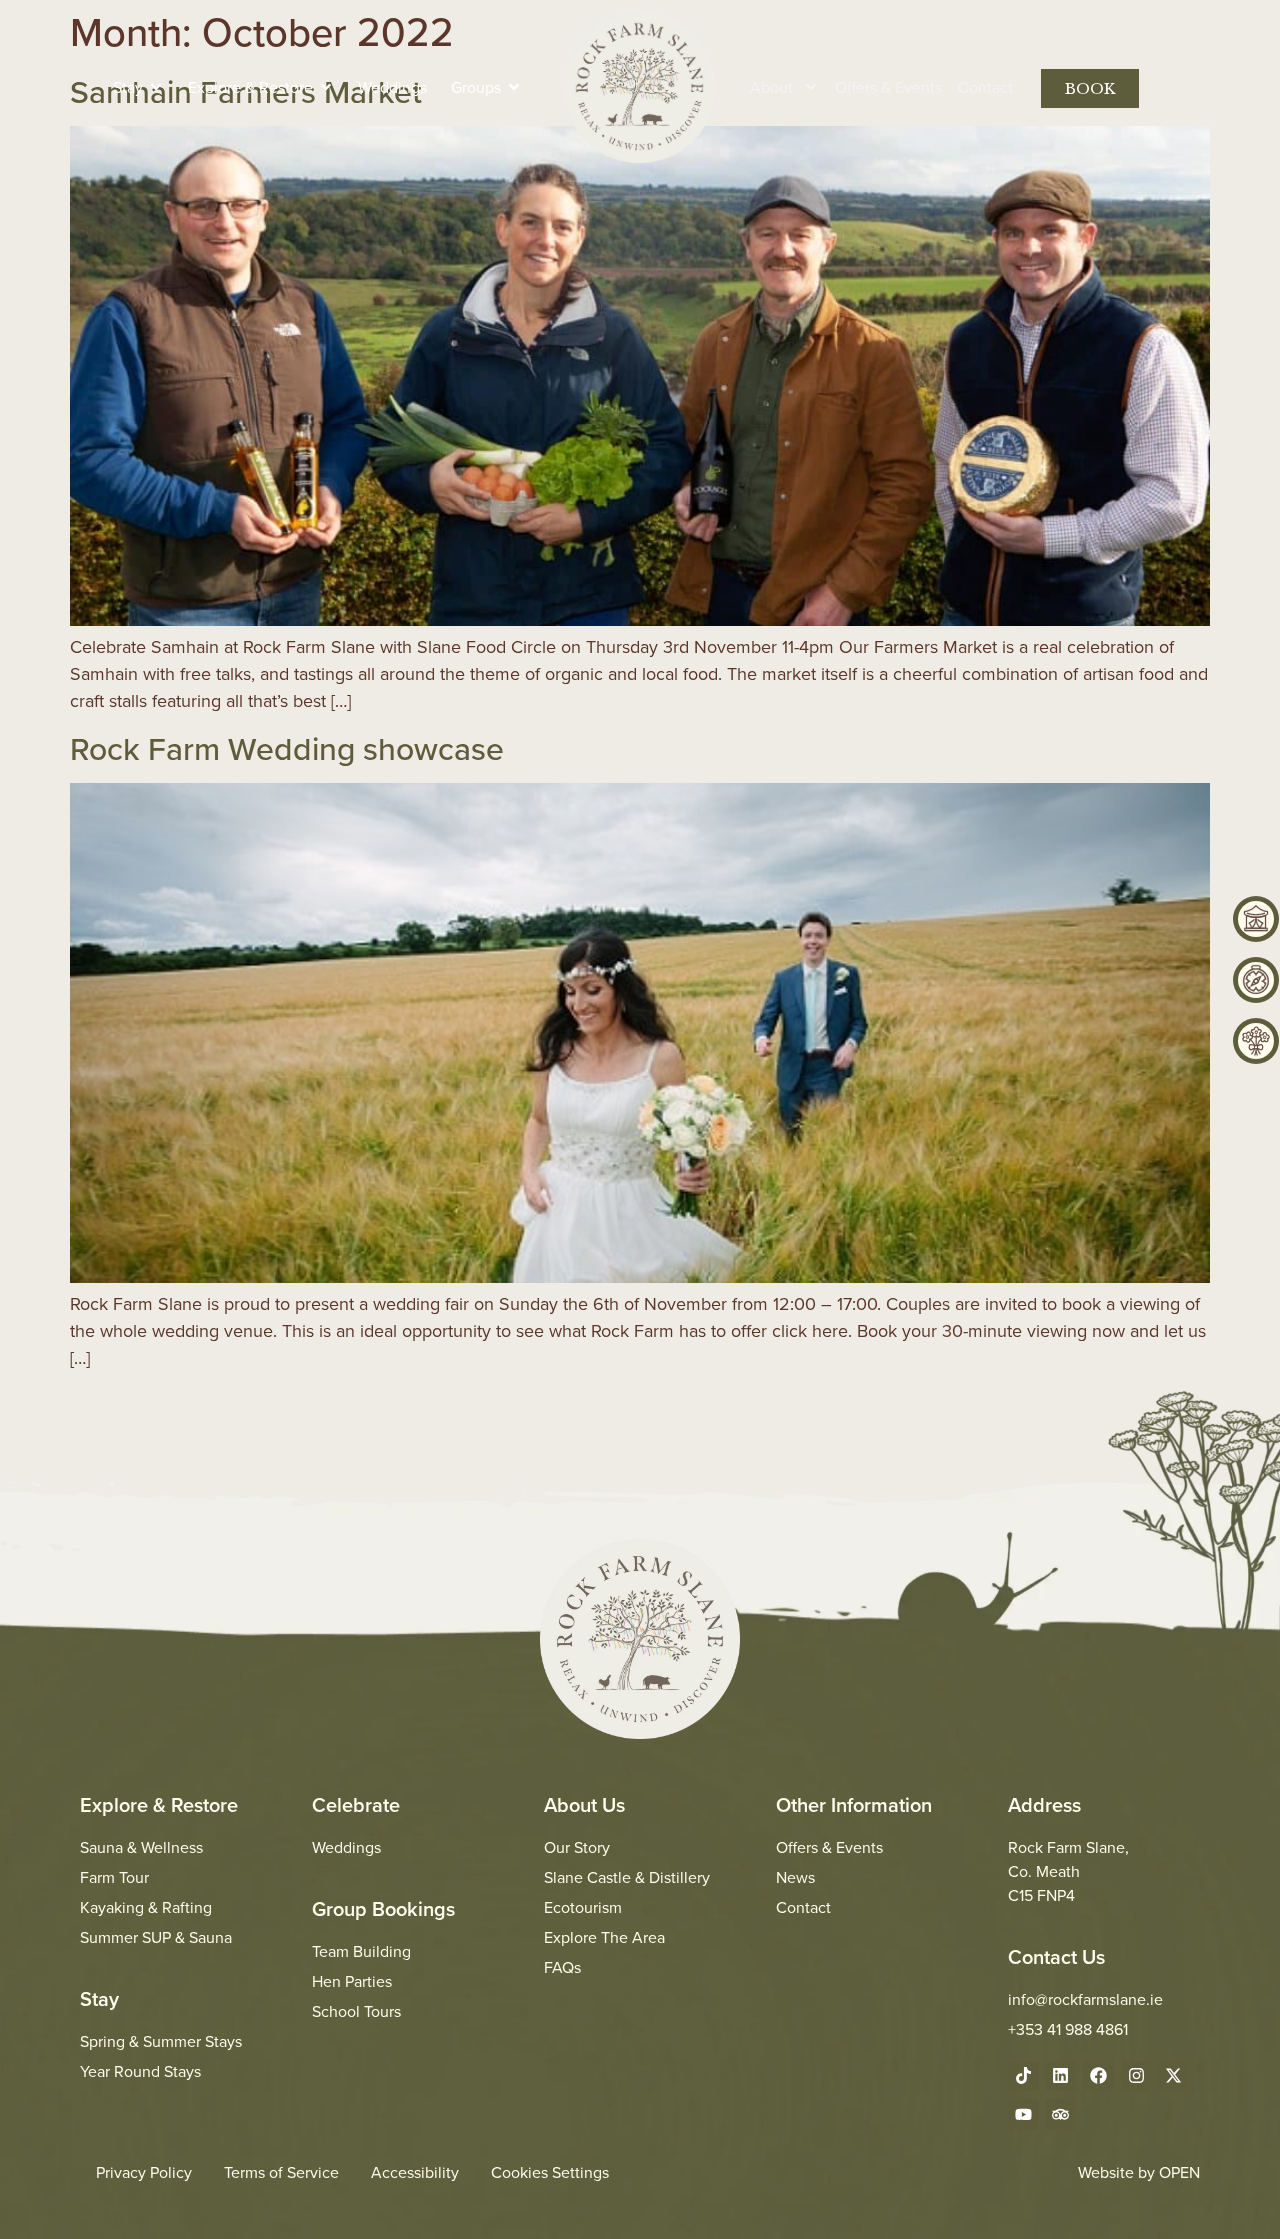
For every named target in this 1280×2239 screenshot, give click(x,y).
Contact (985, 87)
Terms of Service (281, 2172)
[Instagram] (1136, 2076)
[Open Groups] (514, 87)
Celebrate (356, 1804)
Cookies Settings (550, 2172)
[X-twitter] (1173, 2076)
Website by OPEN (1139, 2172)
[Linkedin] (1061, 2076)
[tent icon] (1256, 919)
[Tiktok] (1023, 2076)
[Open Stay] (156, 87)
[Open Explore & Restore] (326, 87)
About (771, 87)
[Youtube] (1023, 2114)
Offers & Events (888, 87)
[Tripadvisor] (1061, 2114)
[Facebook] (1098, 2076)
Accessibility (415, 2172)
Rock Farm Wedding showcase (287, 748)
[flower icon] (1256, 1041)
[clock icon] (1256, 980)
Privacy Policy (144, 2172)
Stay (99, 1998)
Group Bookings (383, 1908)
